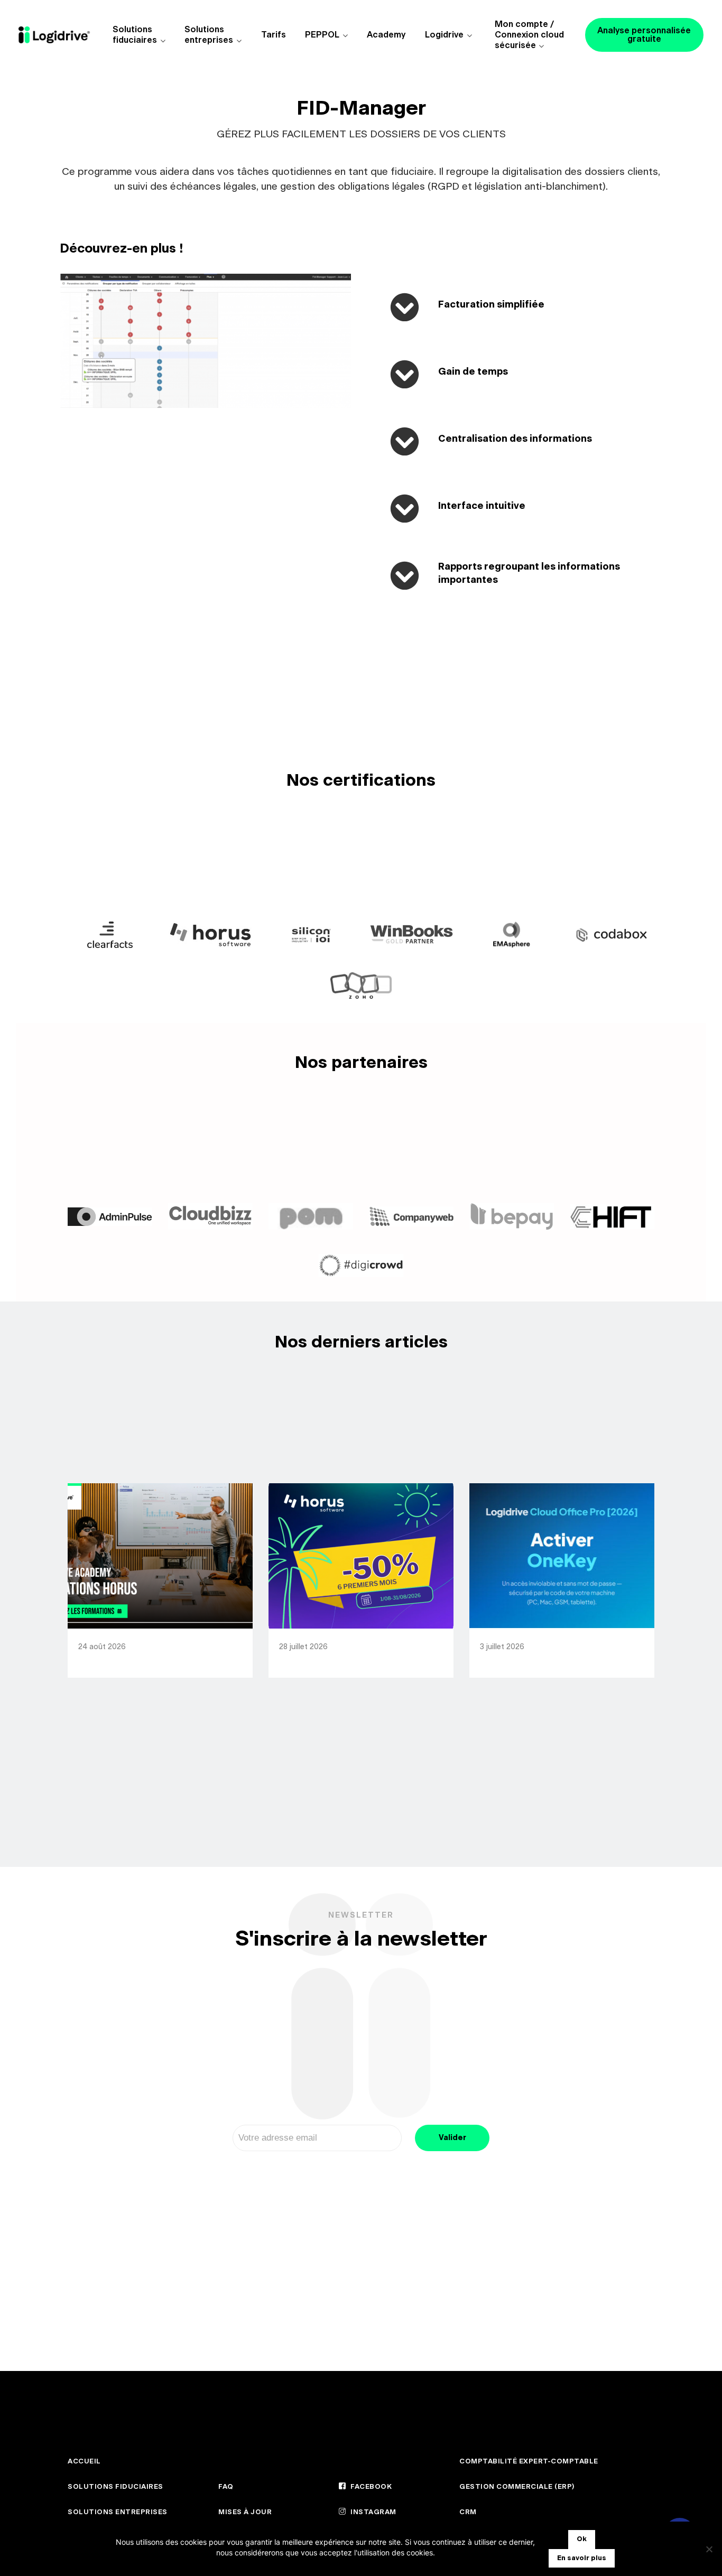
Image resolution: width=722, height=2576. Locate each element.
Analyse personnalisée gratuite (644, 35)
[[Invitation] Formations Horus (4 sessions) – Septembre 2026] (160, 1556)
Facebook (370, 2487)
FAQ (226, 2487)
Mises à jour (245, 2512)
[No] (709, 2549)
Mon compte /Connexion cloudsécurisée (529, 35)
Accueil (84, 2462)
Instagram (373, 2512)
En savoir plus (582, 2558)
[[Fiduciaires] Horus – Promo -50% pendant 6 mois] (361, 1556)
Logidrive (444, 35)
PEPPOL (322, 35)
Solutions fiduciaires (135, 35)
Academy (386, 35)
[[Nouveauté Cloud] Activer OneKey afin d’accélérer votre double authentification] (562, 1556)
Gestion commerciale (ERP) (517, 2487)
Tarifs (274, 35)
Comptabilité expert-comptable (529, 2462)
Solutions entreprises (209, 35)
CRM (468, 2512)
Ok (582, 2539)
